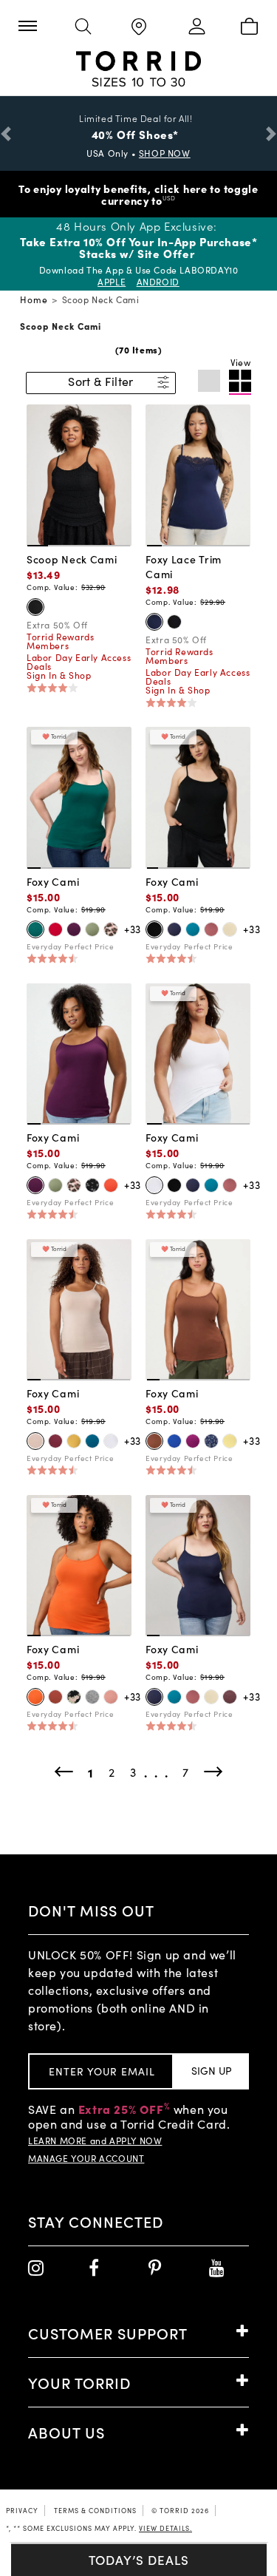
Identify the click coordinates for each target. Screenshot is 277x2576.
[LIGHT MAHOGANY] (111, 1697)
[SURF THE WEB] (174, 1441)
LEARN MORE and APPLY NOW (95, 2141)
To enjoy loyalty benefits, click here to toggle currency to (138, 194)
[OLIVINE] (92, 929)
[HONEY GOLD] (74, 1441)
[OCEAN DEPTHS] (193, 929)
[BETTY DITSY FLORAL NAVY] (211, 1441)
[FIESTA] (111, 1185)
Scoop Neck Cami (72, 559)
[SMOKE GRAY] (230, 929)
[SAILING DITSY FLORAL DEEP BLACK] (92, 1185)
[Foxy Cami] (79, 796)
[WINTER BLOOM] (74, 929)
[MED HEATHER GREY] (92, 1697)
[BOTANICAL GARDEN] (35, 929)
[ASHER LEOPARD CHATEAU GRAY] (111, 929)
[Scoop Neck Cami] (79, 474)
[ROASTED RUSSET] (55, 1697)
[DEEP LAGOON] (92, 1441)
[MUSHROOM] (35, 1441)
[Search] (83, 27)
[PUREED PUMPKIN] (35, 1697)
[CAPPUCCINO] (154, 1441)
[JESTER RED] (55, 929)
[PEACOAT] (154, 622)
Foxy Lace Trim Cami (184, 566)
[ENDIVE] (230, 1441)
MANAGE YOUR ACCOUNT (86, 2158)
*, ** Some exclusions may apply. (99, 2528)
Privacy (22, 2510)
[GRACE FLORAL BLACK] (74, 1697)
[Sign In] (194, 27)
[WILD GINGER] (211, 929)
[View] (240, 382)
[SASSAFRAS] (230, 1697)
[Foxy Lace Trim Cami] (198, 474)
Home (34, 299)
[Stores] (138, 28)
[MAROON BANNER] (55, 1441)
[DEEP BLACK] (35, 607)
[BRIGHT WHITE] (154, 1185)
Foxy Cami (53, 881)
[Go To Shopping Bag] (249, 27)
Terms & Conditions (95, 2510)
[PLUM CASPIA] (193, 1441)
